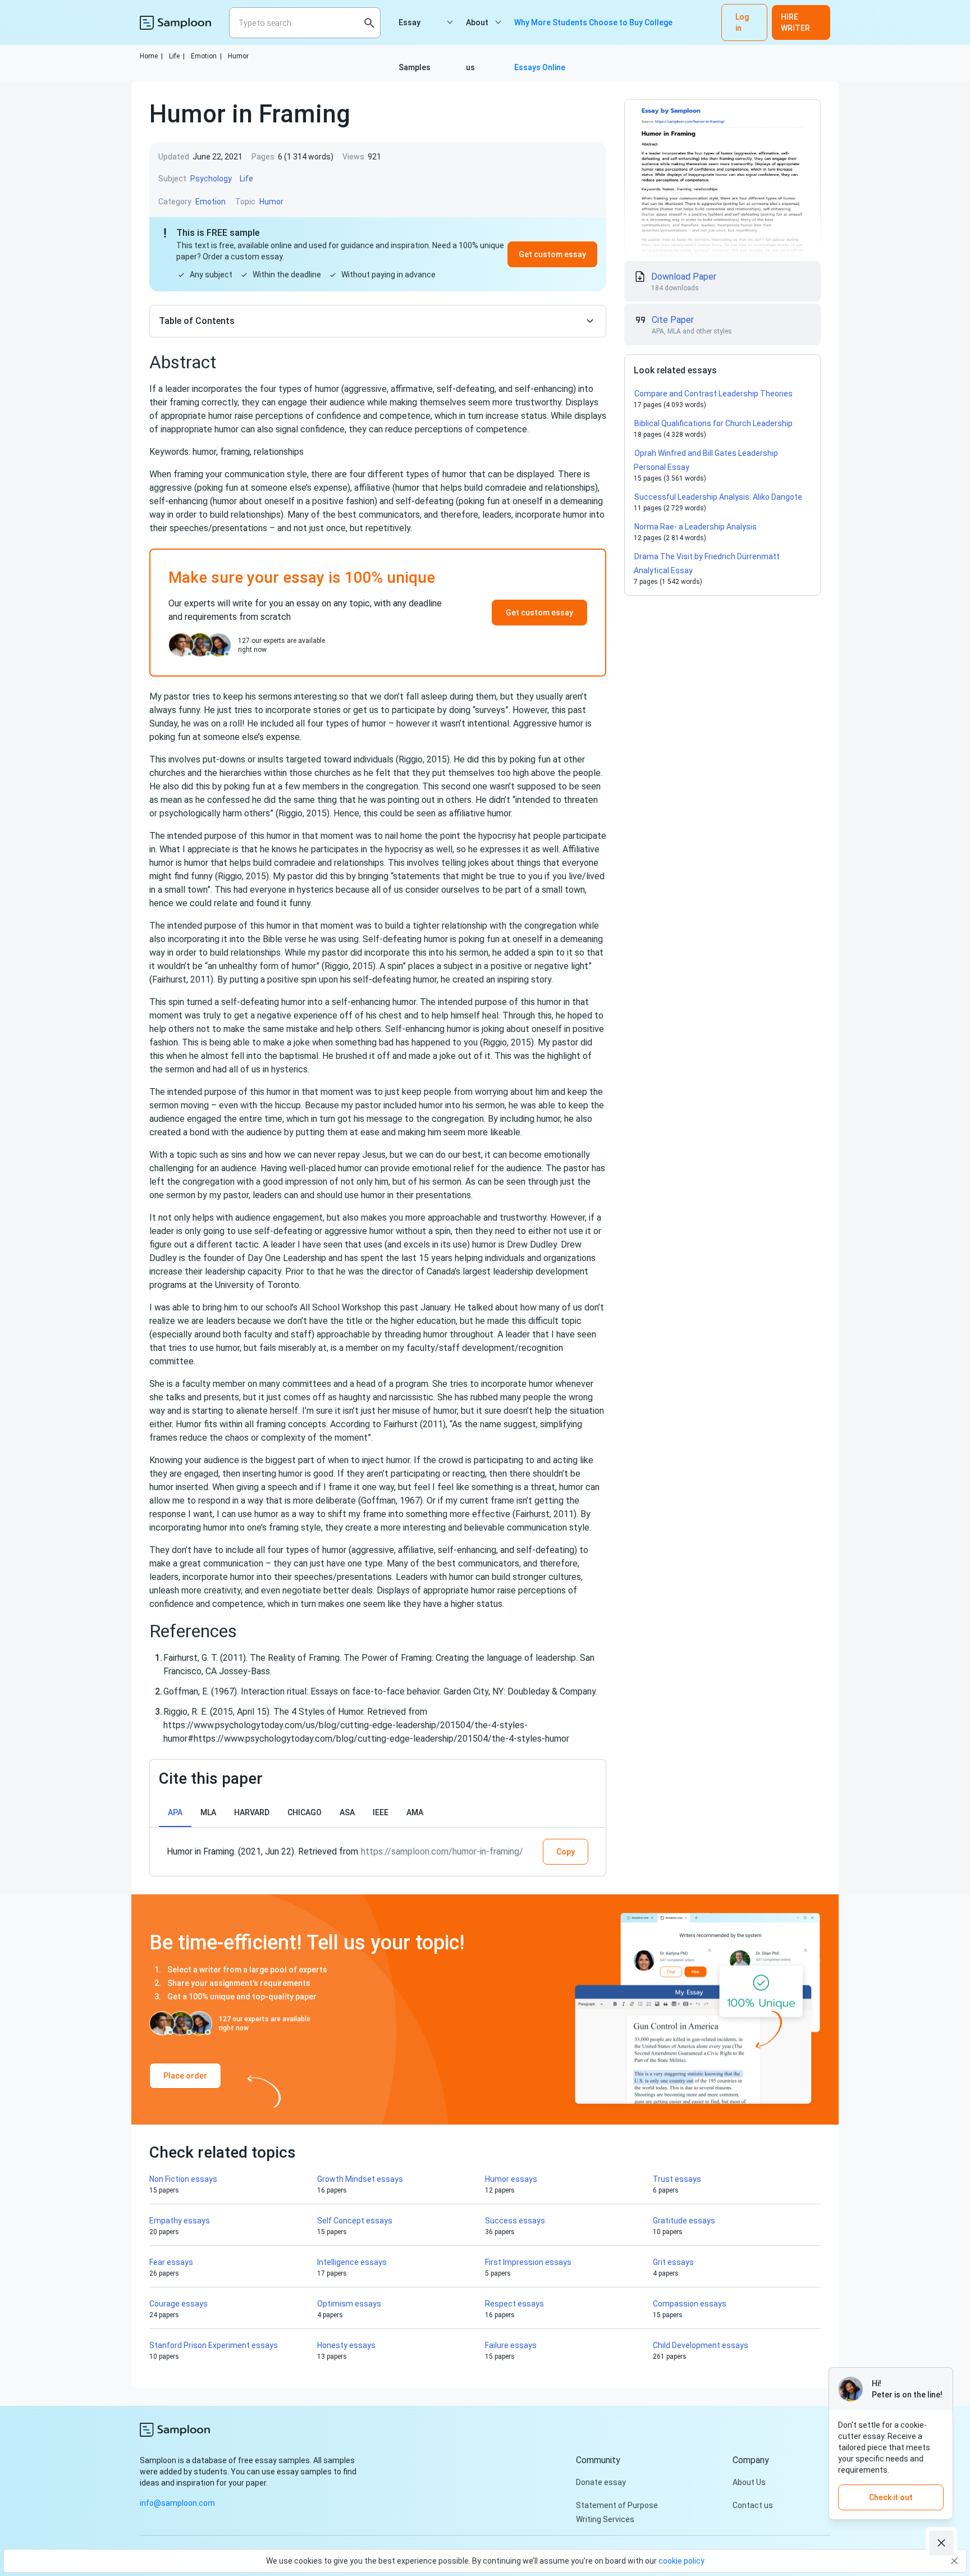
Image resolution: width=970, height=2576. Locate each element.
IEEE (381, 1812)
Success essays (515, 2221)
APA (175, 1812)
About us (477, 31)
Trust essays (677, 2179)
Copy (566, 1852)
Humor (238, 56)
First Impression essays (528, 2262)
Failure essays (511, 2345)
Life (177, 56)
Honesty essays (346, 2345)
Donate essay (601, 2482)
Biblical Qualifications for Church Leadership (713, 423)
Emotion (206, 56)
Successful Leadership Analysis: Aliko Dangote (718, 497)
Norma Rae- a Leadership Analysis (696, 527)
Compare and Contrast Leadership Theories (713, 394)
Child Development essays (701, 2345)
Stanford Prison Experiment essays (214, 2345)
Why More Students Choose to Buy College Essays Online (593, 31)
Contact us (753, 2505)
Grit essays (673, 2262)
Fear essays (171, 2262)
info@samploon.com (177, 2503)
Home (151, 56)
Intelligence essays (352, 2262)
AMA (415, 1812)
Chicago (305, 1812)
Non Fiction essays (183, 2179)
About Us (749, 2482)
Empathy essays (180, 2221)
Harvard (252, 1812)
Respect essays (514, 2304)
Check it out (891, 2497)
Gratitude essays (684, 2221)
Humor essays (511, 2179)
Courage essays (179, 2304)
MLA (208, 1812)
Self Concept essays (355, 2221)
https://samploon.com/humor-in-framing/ (442, 1851)
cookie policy (681, 2561)
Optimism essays (349, 2304)
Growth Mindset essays (360, 2179)
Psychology (211, 179)
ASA (347, 1812)
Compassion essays (690, 2304)
